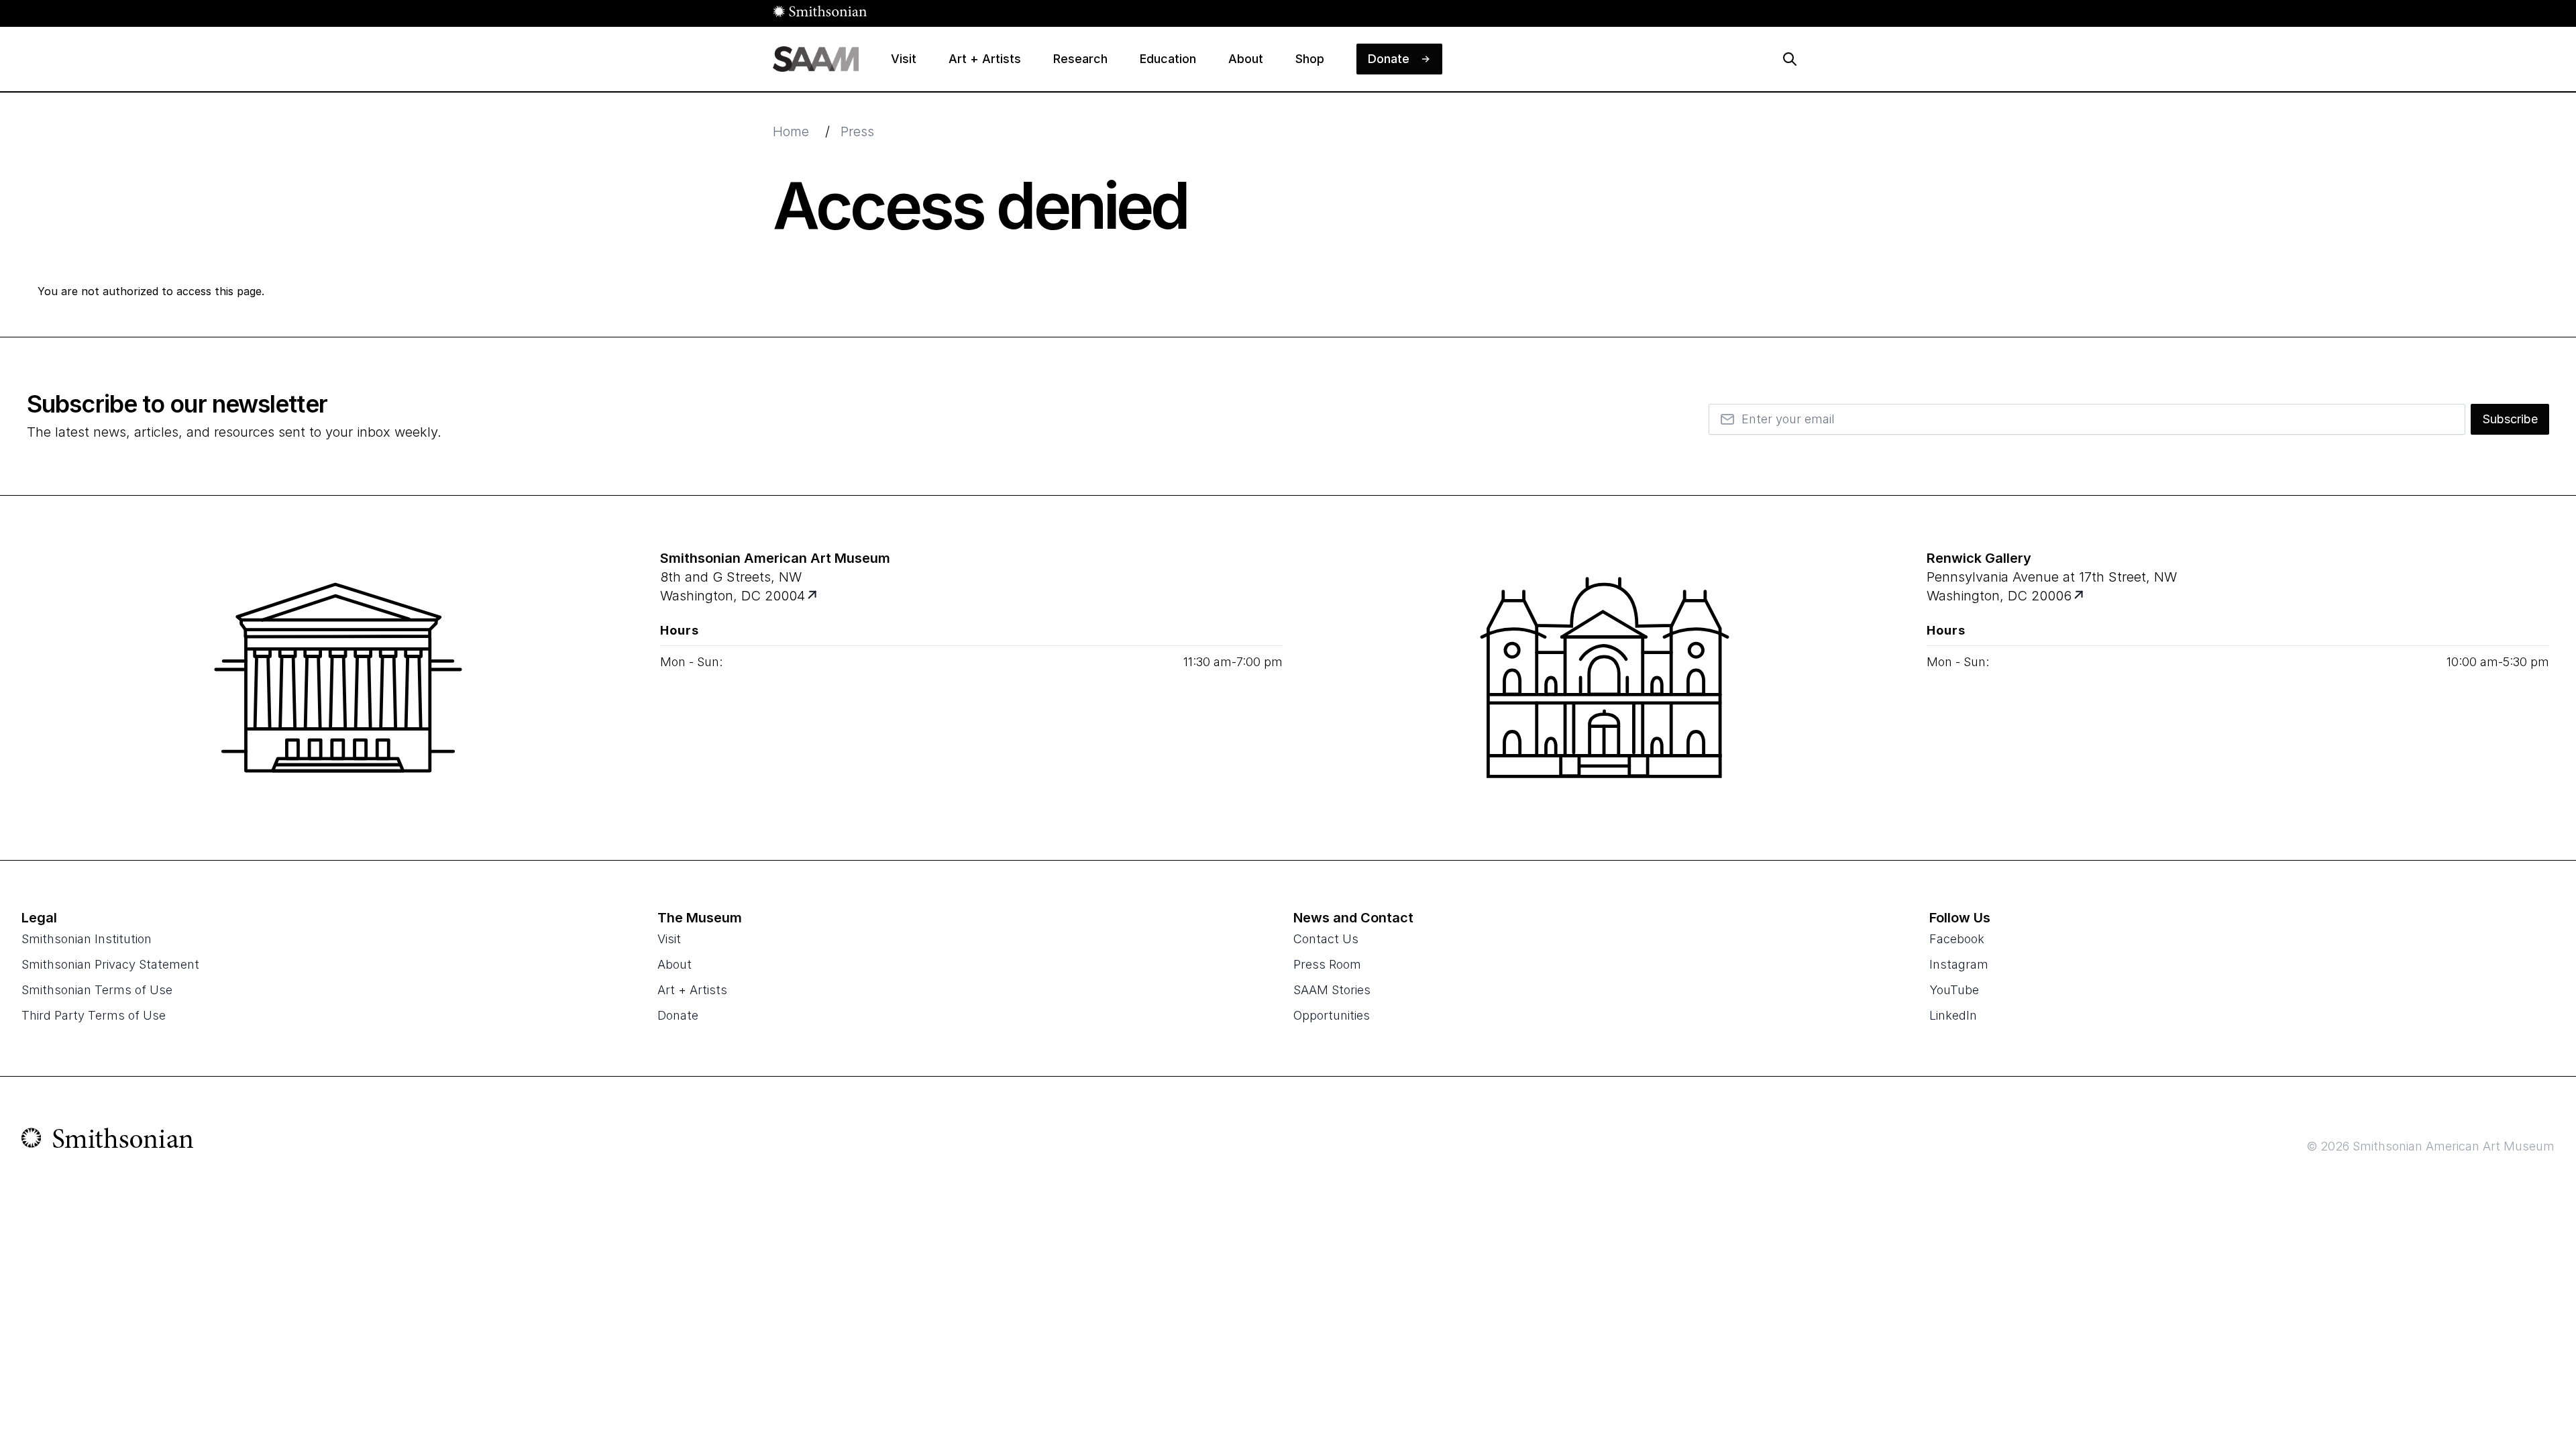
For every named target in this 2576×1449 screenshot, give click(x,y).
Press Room (1327, 964)
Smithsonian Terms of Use (97, 990)
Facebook (1957, 939)
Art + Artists (692, 990)
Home (791, 131)
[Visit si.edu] (108, 1141)
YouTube (1954, 990)
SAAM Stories (1332, 990)
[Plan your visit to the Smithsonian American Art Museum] (338, 678)
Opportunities (1332, 1015)
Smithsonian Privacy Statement (110, 964)
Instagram (1959, 964)
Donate (678, 1015)
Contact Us (1326, 939)
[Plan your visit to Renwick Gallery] (2080, 596)
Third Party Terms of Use (94, 1015)
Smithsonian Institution (87, 939)
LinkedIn (1953, 1015)
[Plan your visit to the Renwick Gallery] (1605, 678)
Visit (669, 939)
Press (857, 131)
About (675, 964)
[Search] (1790, 59)
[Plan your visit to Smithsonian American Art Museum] (813, 596)
